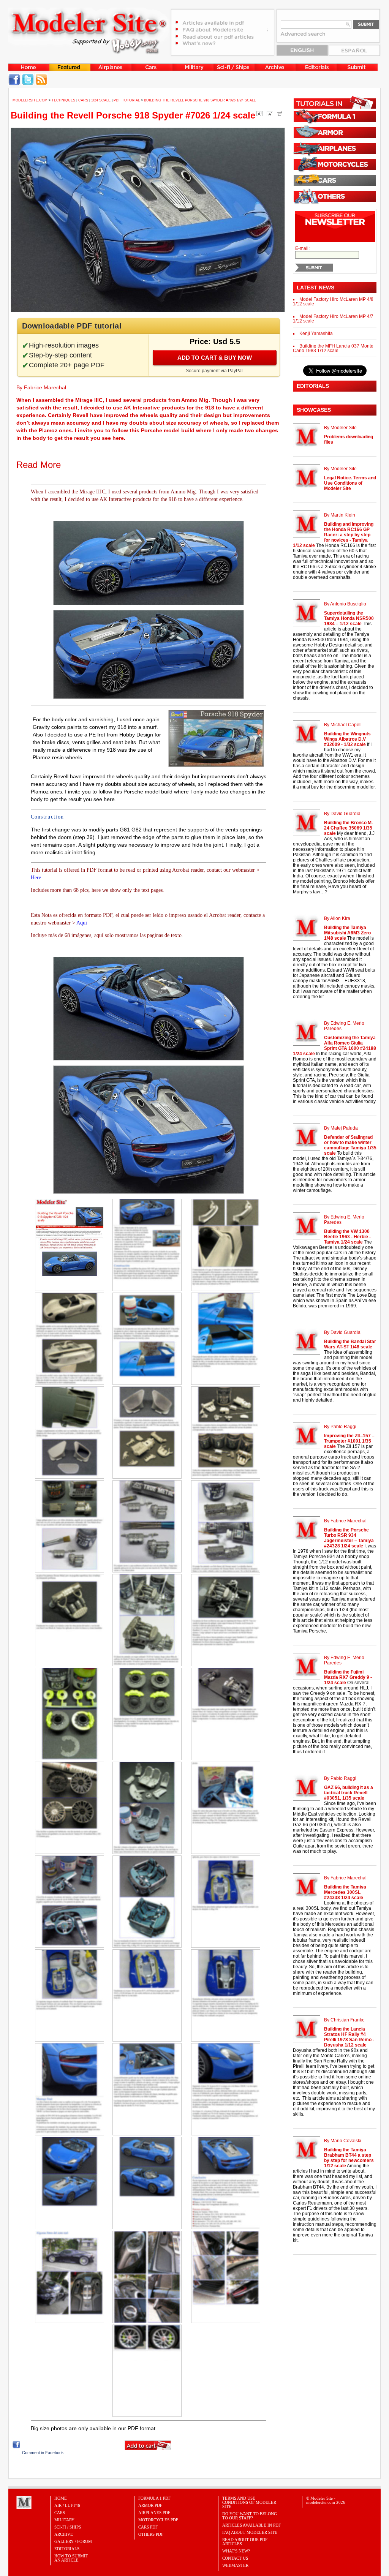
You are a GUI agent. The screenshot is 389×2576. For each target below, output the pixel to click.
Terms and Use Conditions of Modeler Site (249, 2502)
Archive (64, 2534)
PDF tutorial (127, 100)
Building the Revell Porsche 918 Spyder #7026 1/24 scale (133, 115)
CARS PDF (148, 2527)
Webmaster (235, 2565)
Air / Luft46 (67, 2505)
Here (36, 878)
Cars (83, 100)
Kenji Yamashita (316, 333)
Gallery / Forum (73, 2541)
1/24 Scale (101, 100)
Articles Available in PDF (251, 2525)
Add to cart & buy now (215, 358)
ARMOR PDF (150, 2505)
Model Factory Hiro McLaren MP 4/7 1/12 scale (333, 319)
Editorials (67, 2549)
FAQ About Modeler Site (250, 2532)
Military (64, 2520)
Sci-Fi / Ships (68, 2527)
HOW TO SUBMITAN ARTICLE (71, 2558)
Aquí (82, 923)
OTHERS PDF (151, 2534)
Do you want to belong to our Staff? (250, 2516)
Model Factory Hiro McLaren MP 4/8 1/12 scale (333, 302)
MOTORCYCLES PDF (158, 2520)
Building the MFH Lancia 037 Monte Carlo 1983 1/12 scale (333, 348)
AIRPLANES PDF (154, 2513)
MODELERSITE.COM (30, 100)
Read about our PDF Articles (245, 2542)
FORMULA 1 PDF (154, 2498)
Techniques (63, 100)
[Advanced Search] (307, 36)
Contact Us (235, 2558)
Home (61, 2498)
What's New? (236, 2551)
